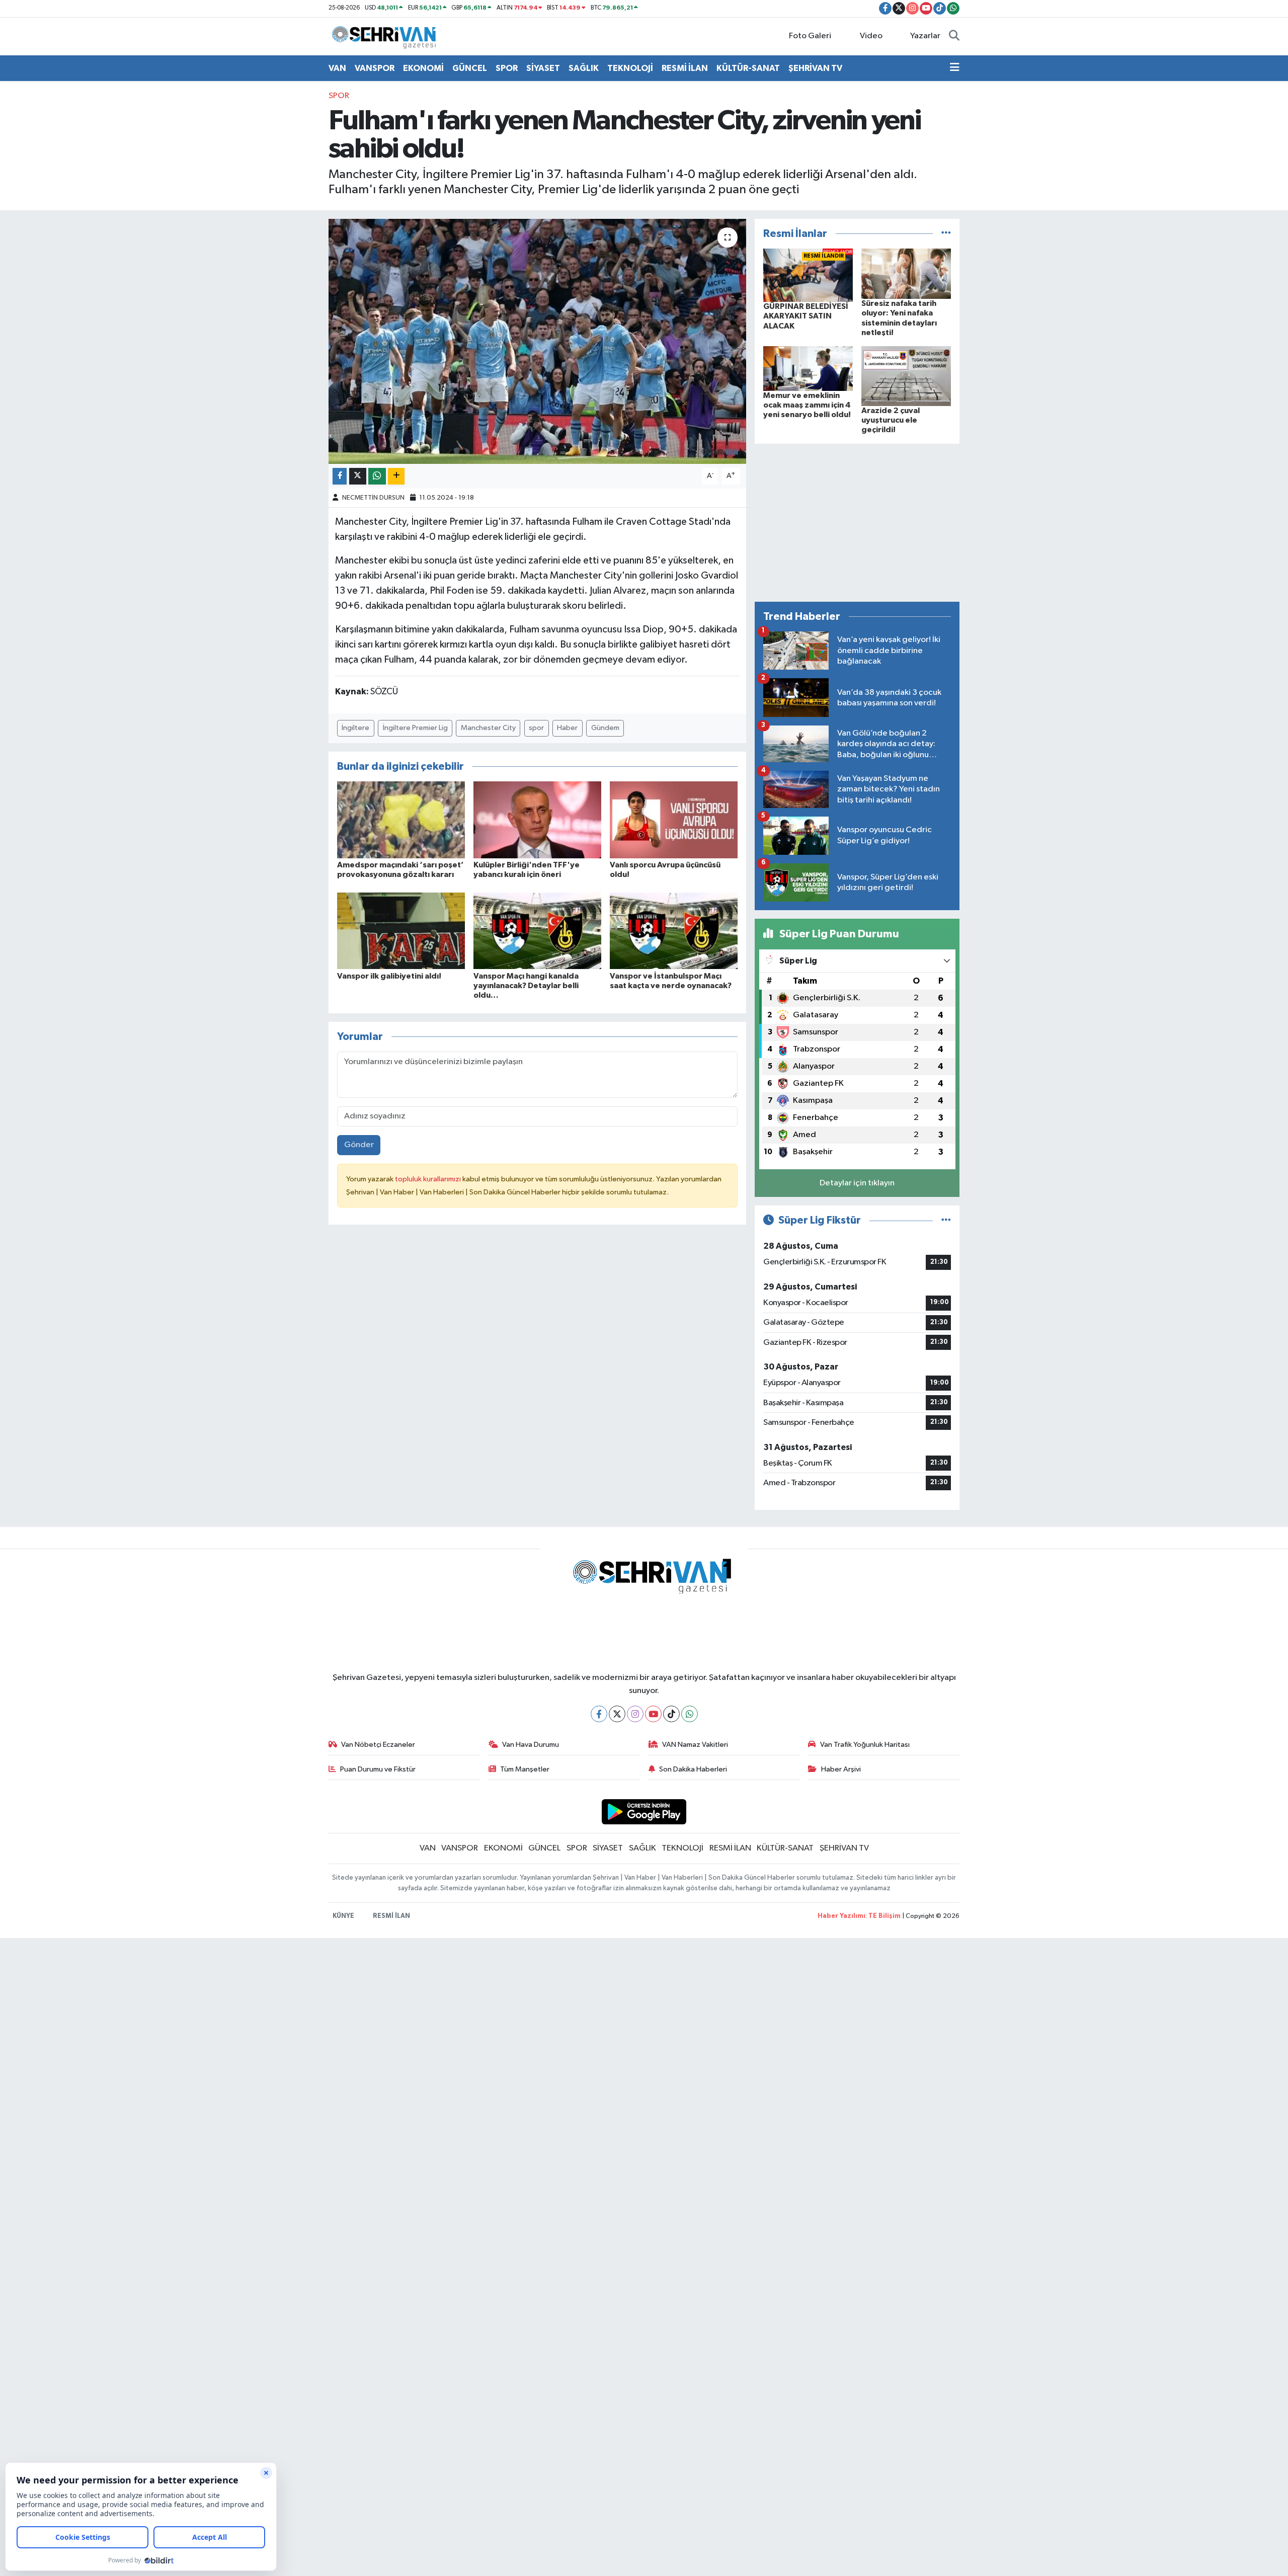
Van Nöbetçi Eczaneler (378, 1745)
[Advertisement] (857, 523)
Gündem (605, 728)
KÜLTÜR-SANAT (748, 68)
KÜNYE (343, 1916)
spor (536, 728)
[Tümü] (946, 234)
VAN (337, 68)
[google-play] (644, 1812)
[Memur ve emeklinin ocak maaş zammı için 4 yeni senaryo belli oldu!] (808, 369)
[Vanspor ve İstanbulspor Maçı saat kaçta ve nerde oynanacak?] (674, 931)
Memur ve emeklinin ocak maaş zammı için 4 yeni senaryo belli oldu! (807, 405)
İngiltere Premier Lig (415, 728)
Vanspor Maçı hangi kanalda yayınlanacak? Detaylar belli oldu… (526, 986)
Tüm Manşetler (525, 1769)
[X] (617, 1714)
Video (871, 36)
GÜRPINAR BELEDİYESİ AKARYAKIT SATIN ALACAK (806, 316)
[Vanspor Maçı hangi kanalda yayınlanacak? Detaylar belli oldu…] (537, 931)
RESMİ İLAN (685, 68)
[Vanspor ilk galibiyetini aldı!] (401, 931)
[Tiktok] (671, 1714)
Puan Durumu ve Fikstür (378, 1769)
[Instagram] (635, 1714)
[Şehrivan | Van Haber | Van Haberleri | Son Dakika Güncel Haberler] (386, 36)
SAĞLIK (584, 68)
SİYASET (543, 68)
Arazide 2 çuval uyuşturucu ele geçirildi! (891, 420)
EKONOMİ (423, 68)
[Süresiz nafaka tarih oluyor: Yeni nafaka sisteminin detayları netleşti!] (906, 273)
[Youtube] (653, 1714)
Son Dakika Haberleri (693, 1769)
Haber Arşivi (841, 1769)
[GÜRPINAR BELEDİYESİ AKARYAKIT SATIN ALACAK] (808, 275)
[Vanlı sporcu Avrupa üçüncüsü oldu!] (674, 820)
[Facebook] (599, 1714)
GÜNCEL (470, 68)
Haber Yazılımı (841, 1916)
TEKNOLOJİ (630, 68)
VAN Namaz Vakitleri (695, 1745)
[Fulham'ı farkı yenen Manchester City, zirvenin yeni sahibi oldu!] (538, 341)
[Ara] (954, 36)
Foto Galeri (810, 36)
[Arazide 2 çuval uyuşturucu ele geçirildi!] (906, 376)
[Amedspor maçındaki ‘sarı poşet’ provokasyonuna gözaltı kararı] (401, 820)
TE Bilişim (884, 1916)
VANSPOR (375, 68)
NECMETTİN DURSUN (373, 498)
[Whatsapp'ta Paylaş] (377, 476)
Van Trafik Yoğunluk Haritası (865, 1745)
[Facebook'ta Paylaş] (340, 476)
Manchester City (488, 728)
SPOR (507, 68)
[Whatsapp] (690, 1714)
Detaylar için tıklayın (857, 1183)
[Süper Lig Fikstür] (946, 1220)
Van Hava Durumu (531, 1745)
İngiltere (355, 728)
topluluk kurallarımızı (429, 1179)
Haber (567, 728)
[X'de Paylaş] (358, 476)
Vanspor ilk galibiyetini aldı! (389, 976)
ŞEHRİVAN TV (815, 68)
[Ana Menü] (955, 68)
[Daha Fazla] (396, 476)
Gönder (359, 1145)
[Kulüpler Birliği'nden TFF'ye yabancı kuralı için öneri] (537, 820)
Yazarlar (925, 36)
